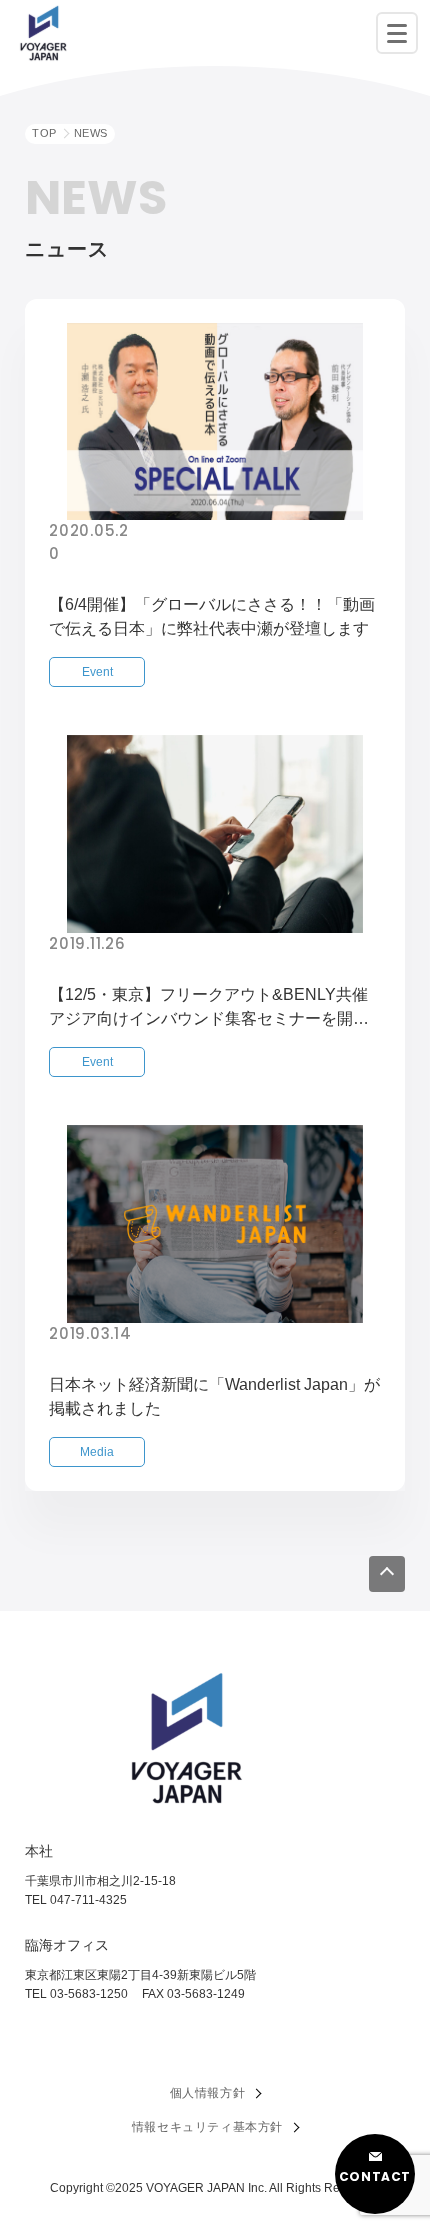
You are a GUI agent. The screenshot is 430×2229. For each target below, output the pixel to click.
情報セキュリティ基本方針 (207, 2127)
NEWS (91, 133)
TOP (44, 133)
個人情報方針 (208, 2093)
